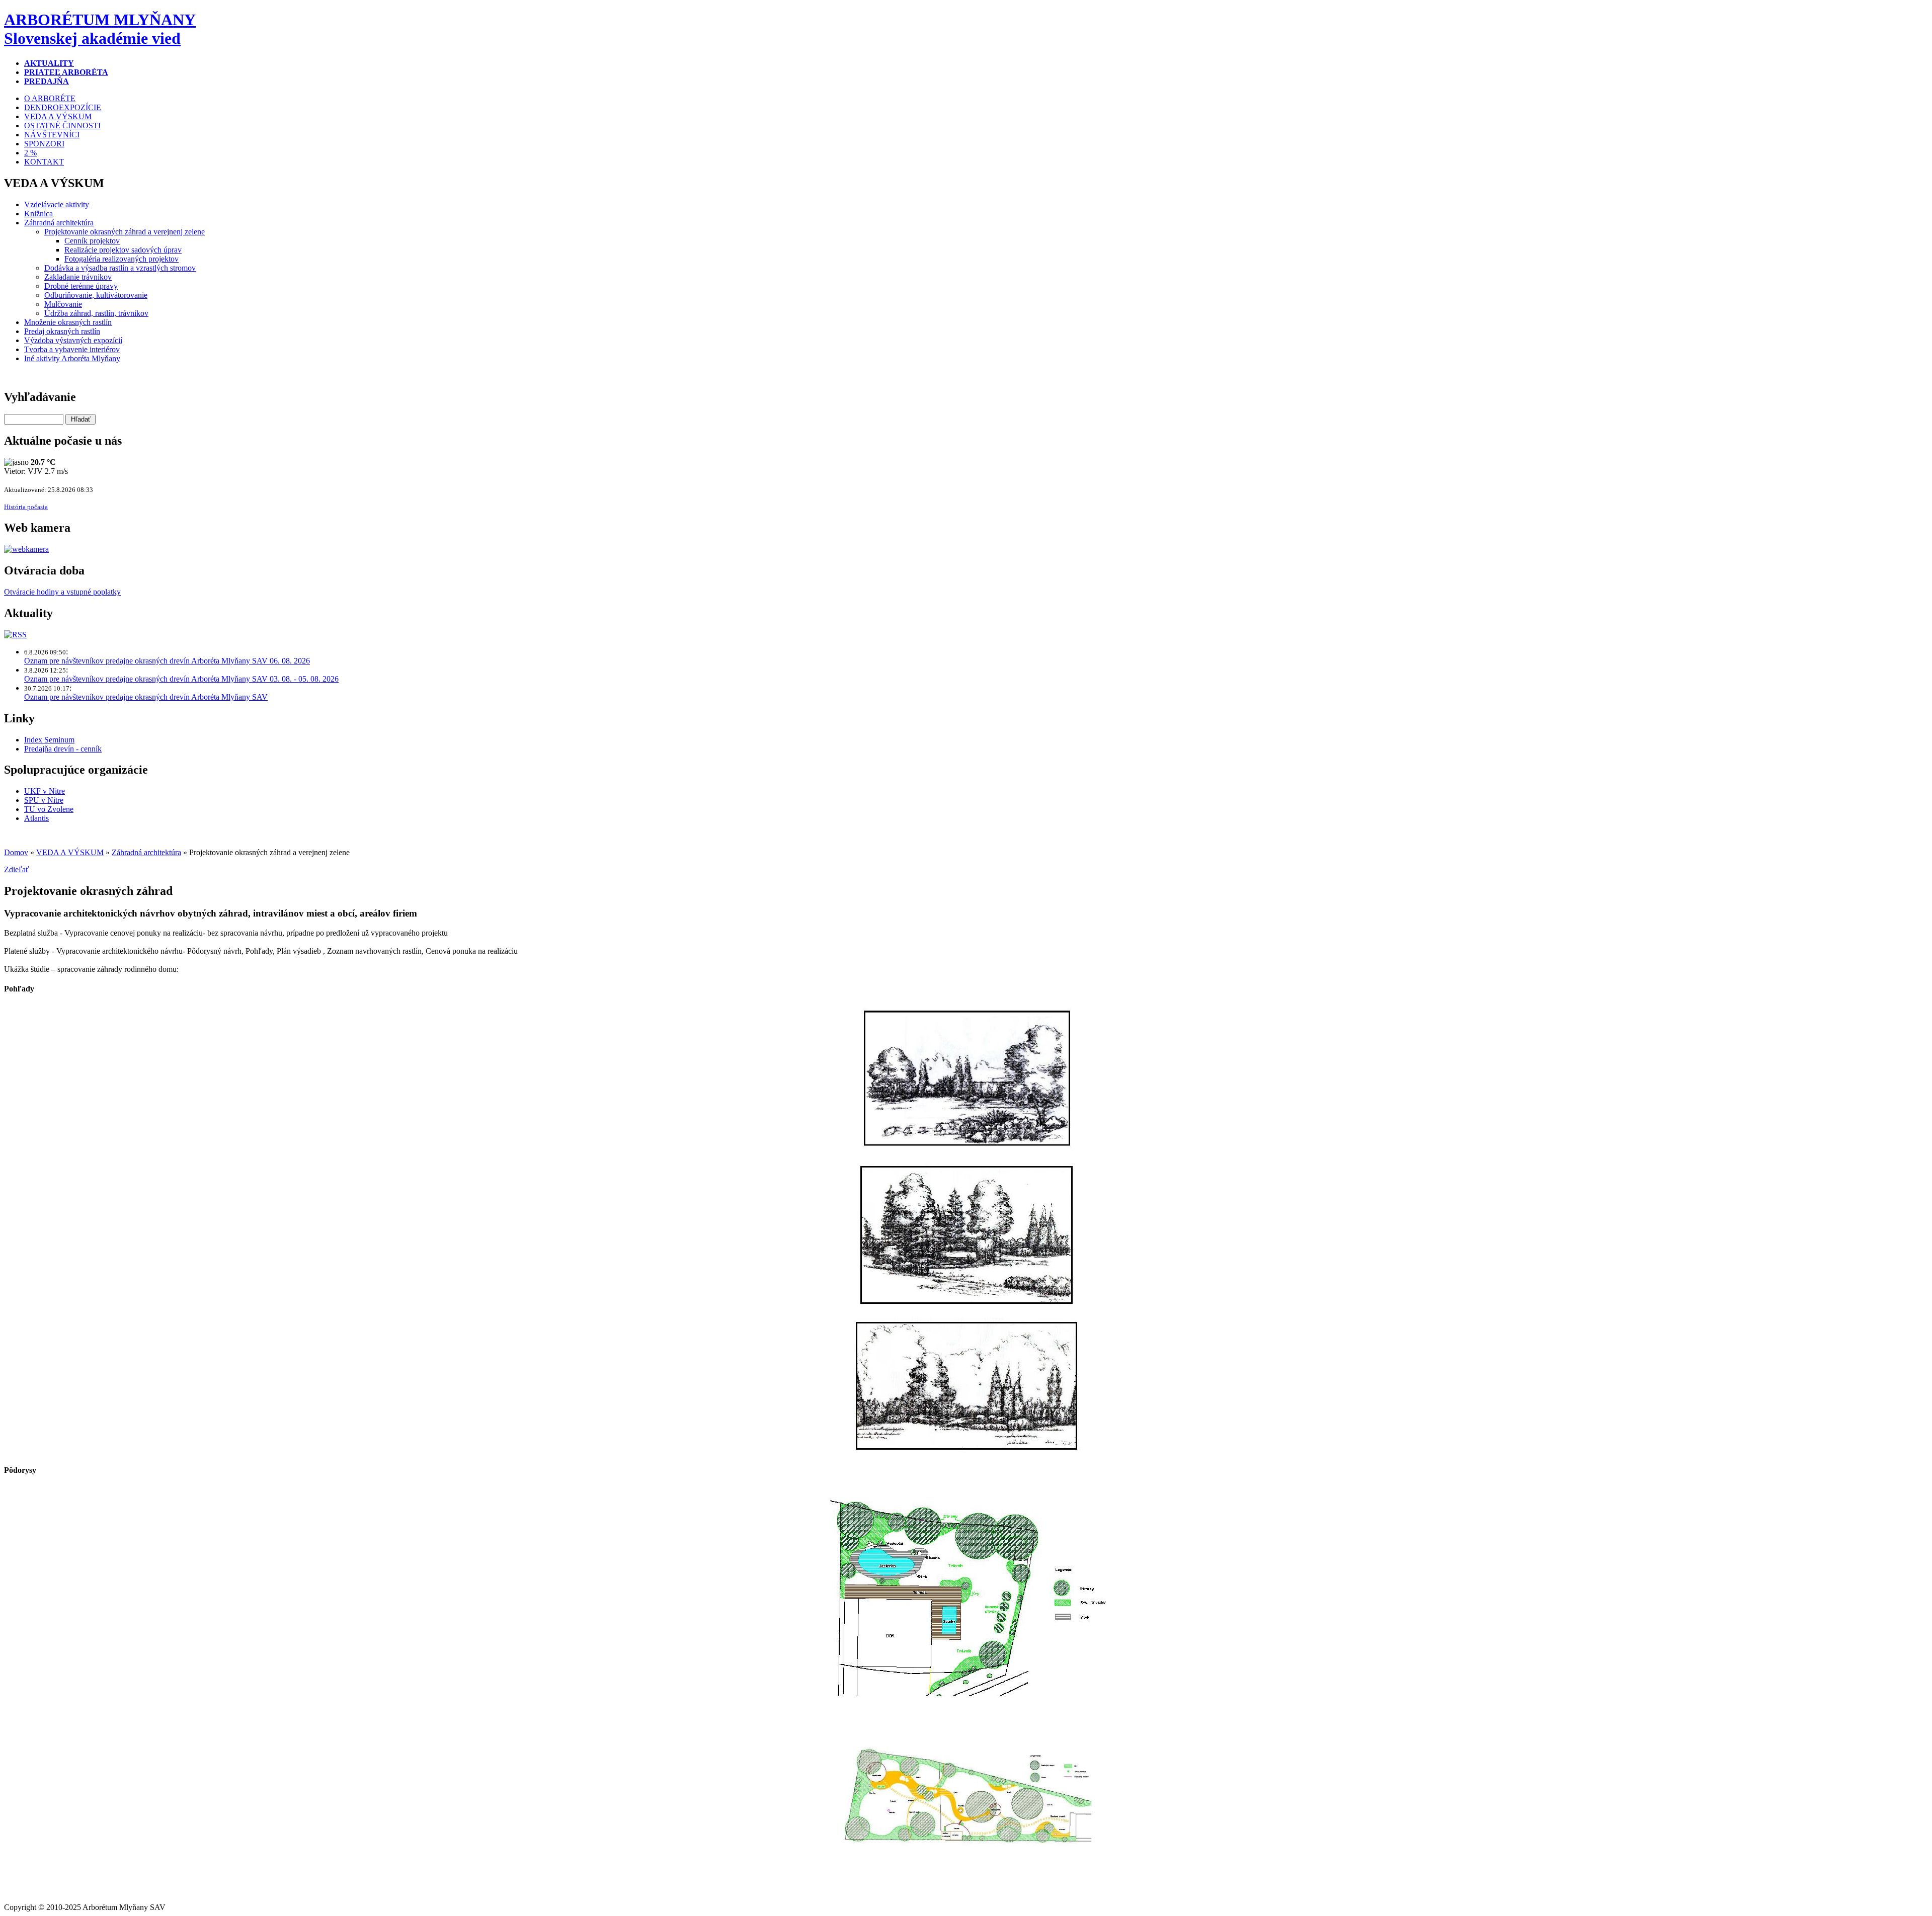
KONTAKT (44, 162)
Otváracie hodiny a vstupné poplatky (62, 592)
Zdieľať (17, 869)
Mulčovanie (63, 304)
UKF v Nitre (45, 791)
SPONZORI (44, 144)
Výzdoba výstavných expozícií (73, 340)
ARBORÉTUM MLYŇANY (100, 29)
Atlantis (36, 818)
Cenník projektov (92, 241)
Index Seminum (49, 740)
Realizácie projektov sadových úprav (123, 250)
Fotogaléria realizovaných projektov (122, 259)
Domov (16, 852)
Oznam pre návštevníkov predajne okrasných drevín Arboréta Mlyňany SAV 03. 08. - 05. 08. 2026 (181, 679)
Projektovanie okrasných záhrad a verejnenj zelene (125, 232)
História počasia (26, 507)
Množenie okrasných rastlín (68, 322)
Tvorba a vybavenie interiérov (72, 349)
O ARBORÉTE (50, 98)
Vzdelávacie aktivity (57, 204)
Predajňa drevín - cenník (63, 749)
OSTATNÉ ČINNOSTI (62, 126)
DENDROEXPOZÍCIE (63, 107)
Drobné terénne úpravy (81, 286)
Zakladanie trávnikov (78, 277)
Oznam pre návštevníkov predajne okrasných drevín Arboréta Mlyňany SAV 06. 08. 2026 (167, 661)
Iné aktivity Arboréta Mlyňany (72, 358)
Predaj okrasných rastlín (62, 331)
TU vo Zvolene (49, 809)
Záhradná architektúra (59, 223)
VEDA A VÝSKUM (58, 116)
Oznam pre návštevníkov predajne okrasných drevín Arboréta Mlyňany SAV (146, 697)
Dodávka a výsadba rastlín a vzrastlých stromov (120, 268)
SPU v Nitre (44, 800)
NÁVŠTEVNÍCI (52, 135)
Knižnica (38, 214)
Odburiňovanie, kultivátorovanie (96, 295)
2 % (30, 153)
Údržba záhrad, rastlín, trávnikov (96, 313)
